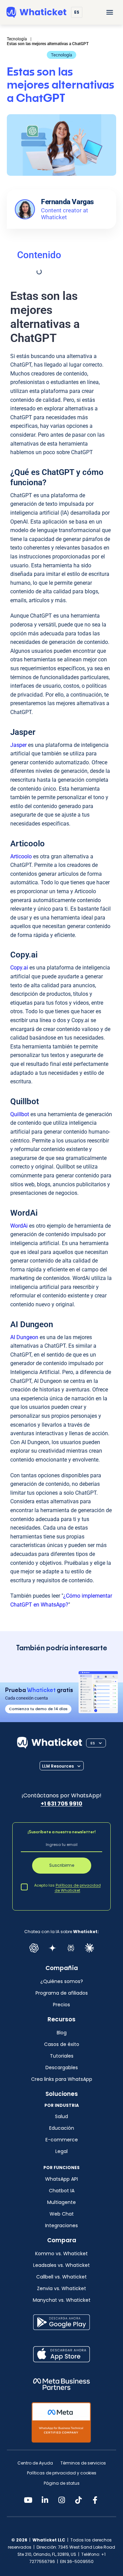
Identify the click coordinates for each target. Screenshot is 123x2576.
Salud (61, 2116)
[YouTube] (28, 2500)
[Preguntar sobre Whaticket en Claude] (89, 1948)
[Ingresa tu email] (61, 1846)
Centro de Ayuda (35, 2463)
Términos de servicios (83, 2463)
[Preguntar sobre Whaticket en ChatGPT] (34, 1948)
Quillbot (20, 1114)
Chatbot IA (62, 2191)
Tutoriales (62, 2056)
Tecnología (61, 55)
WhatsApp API (61, 2179)
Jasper (18, 745)
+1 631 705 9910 (61, 1804)
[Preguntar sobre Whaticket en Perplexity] (71, 1948)
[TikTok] (78, 2500)
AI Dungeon (24, 1337)
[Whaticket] (36, 12)
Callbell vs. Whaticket (61, 2277)
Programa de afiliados (62, 1993)
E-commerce (62, 2140)
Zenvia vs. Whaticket (61, 2288)
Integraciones (61, 2225)
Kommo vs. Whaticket (61, 2254)
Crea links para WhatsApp (62, 2079)
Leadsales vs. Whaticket (61, 2265)
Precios (61, 2005)
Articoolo (21, 856)
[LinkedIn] (45, 2500)
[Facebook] (95, 2500)
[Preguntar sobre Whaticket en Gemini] (52, 1948)
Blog (62, 2033)
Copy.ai (19, 968)
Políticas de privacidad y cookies (62, 2473)
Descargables (62, 2068)
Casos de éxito (62, 2044)
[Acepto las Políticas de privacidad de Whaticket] (24, 1887)
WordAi (20, 1226)
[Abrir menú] (110, 12)
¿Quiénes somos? (62, 1981)
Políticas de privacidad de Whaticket (78, 1888)
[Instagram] (61, 2500)
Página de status (62, 2483)
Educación (62, 2128)
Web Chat (62, 2214)
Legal (61, 2151)
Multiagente (61, 2202)
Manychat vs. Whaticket (62, 2300)
